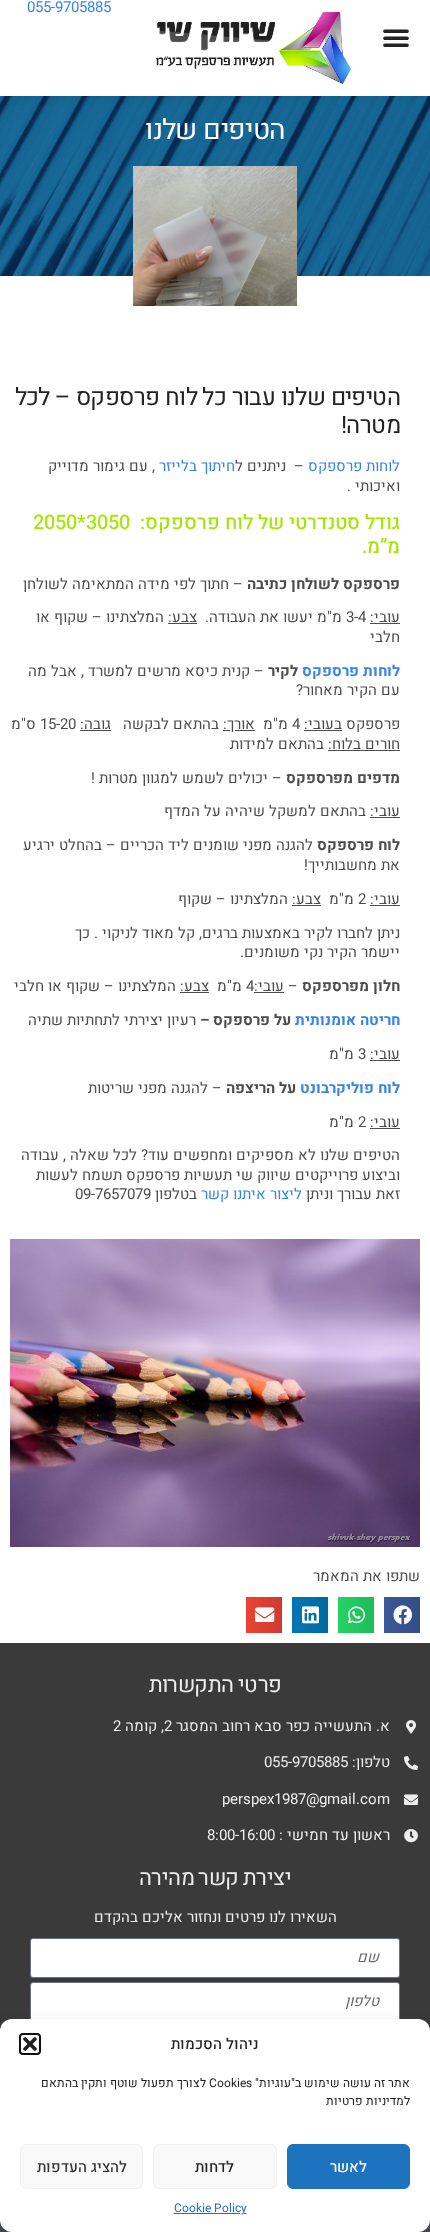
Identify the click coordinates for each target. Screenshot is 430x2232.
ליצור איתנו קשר (251, 1194)
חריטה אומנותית (347, 1020)
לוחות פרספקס (354, 466)
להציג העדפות (82, 2167)
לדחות (214, 2167)
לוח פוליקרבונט (350, 1088)
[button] (30, 2044)
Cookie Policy (210, 2208)
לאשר (348, 2167)
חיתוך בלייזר (197, 466)
